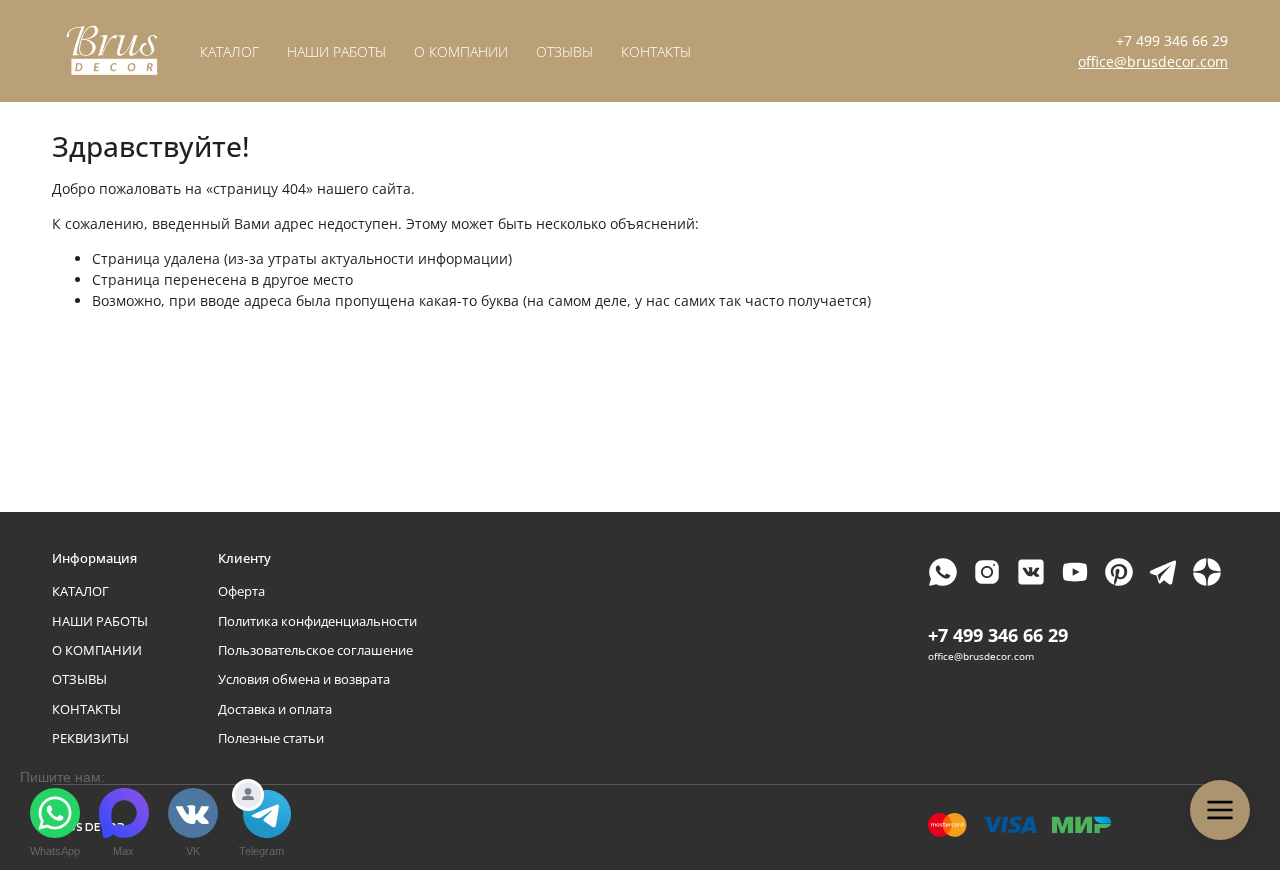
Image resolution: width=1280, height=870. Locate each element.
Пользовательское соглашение (315, 650)
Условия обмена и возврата (304, 679)
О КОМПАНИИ (461, 51)
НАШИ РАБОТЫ (336, 51)
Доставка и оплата (275, 709)
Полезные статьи (271, 738)
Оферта (241, 591)
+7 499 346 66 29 (1172, 40)
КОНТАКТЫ (656, 51)
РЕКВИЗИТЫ (90, 738)
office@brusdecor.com (1153, 61)
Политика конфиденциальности (317, 621)
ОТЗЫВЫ (564, 51)
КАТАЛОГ (229, 51)
